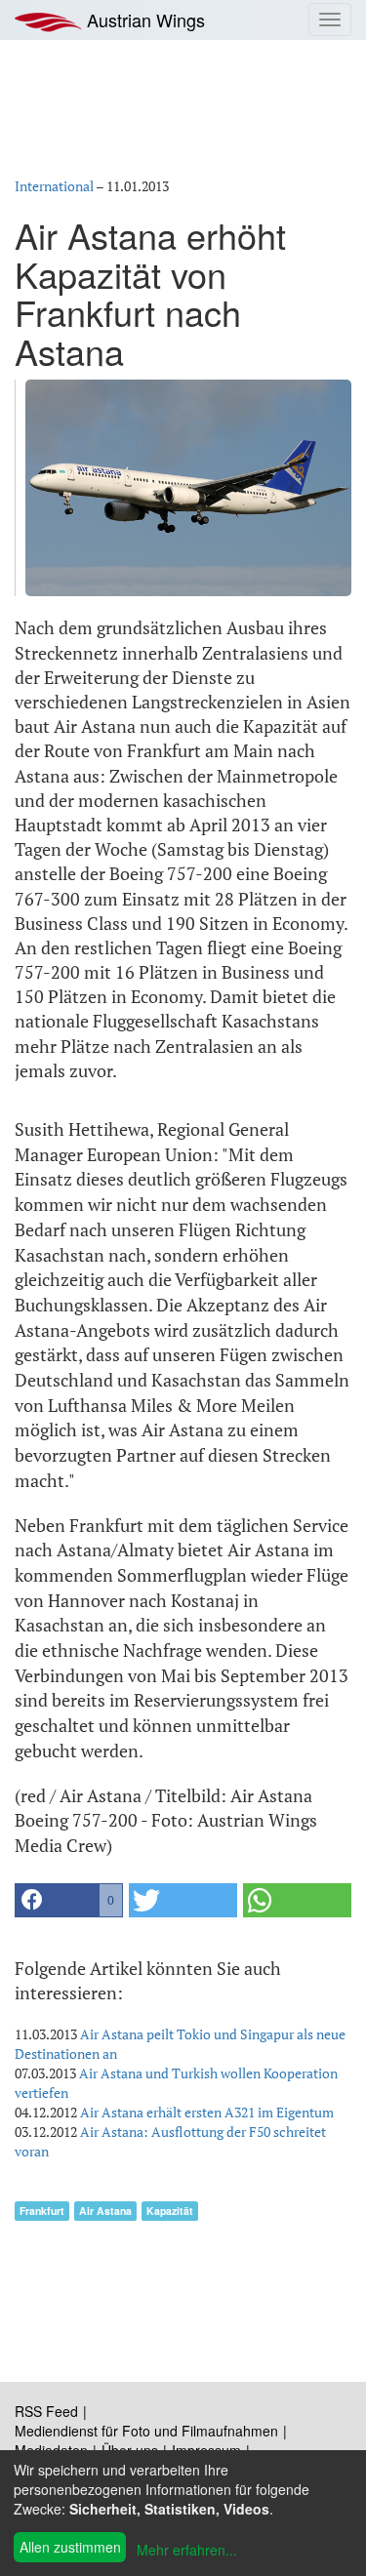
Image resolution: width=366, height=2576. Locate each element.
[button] (69, 1900)
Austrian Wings (143, 20)
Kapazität (170, 2211)
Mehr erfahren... (187, 2550)
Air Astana (105, 2211)
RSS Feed (46, 2411)
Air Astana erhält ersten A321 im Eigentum (207, 2112)
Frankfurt (42, 2211)
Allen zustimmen (70, 2547)
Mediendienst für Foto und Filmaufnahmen (146, 2431)
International (54, 186)
